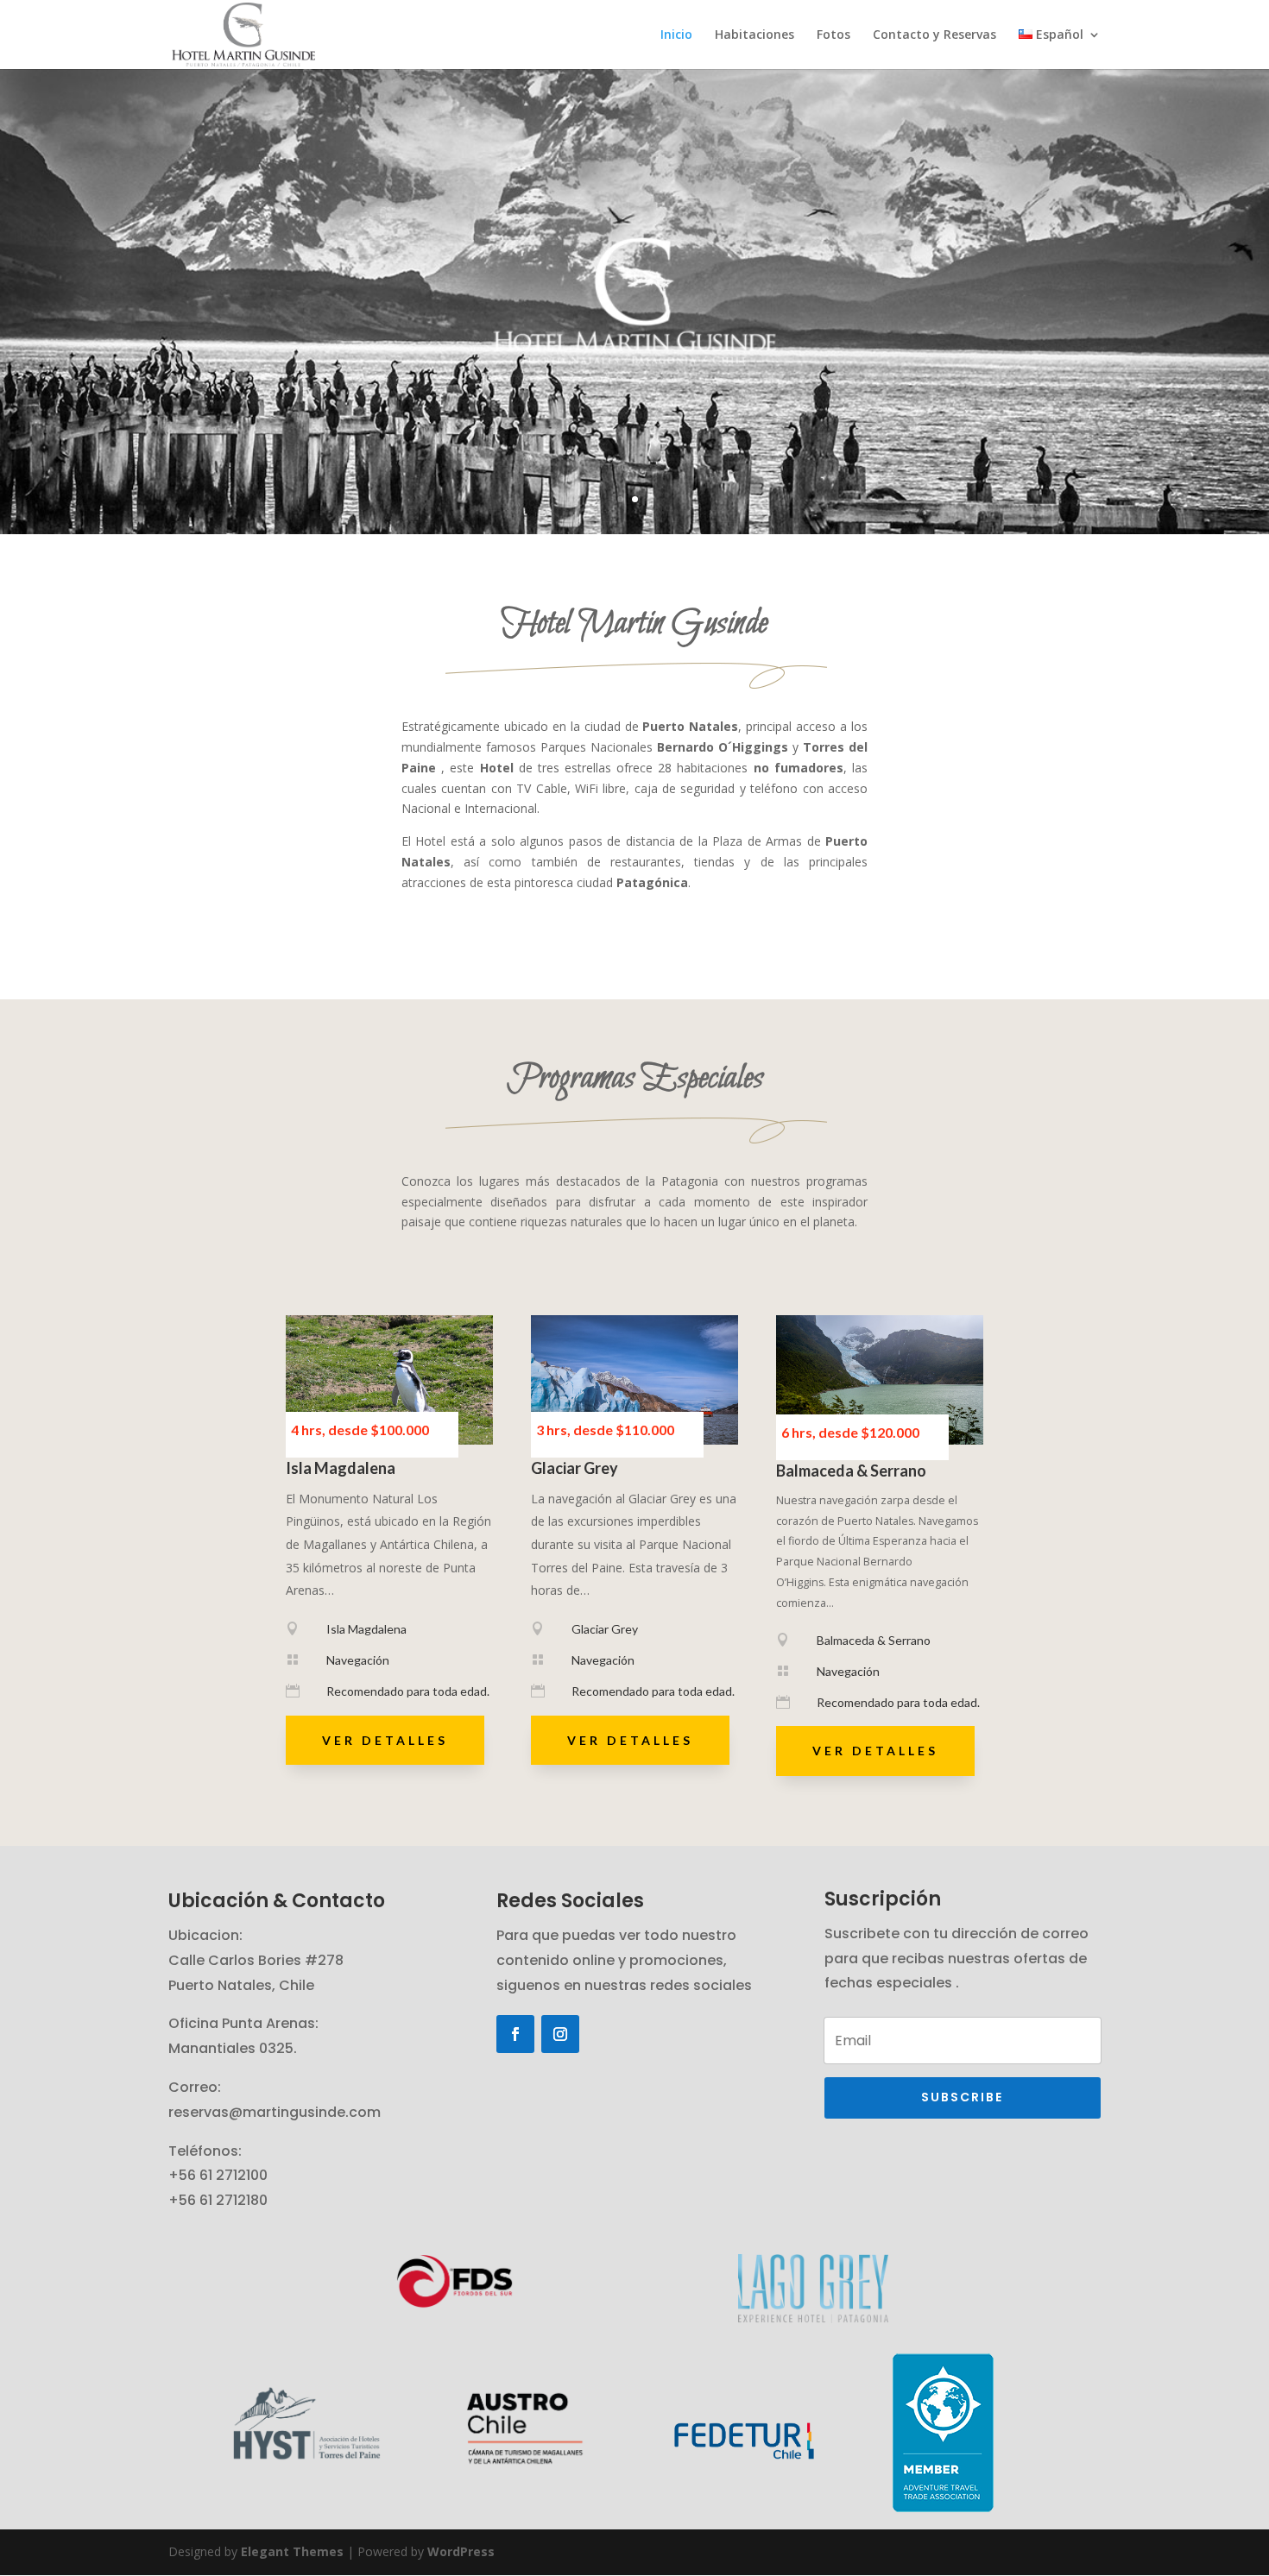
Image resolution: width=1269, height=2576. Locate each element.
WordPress (461, 2551)
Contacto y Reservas (934, 35)
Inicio (676, 35)
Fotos (833, 35)
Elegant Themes (292, 2551)
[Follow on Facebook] (515, 2034)
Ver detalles (385, 1740)
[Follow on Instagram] (560, 2034)
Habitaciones (754, 35)
